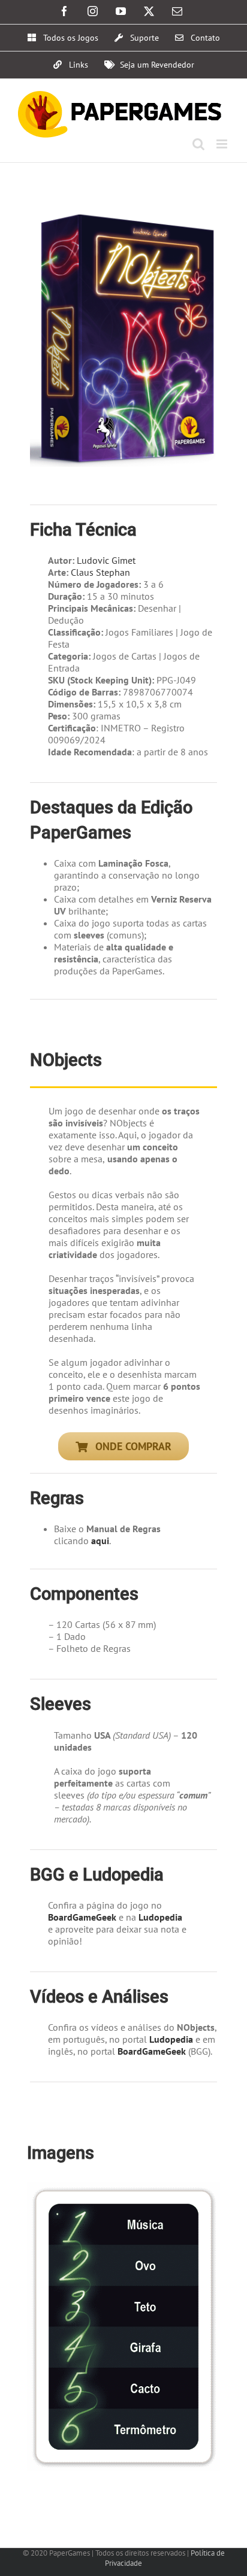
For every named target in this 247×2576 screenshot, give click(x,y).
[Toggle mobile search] (198, 144)
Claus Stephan (100, 572)
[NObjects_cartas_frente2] (123, 2188)
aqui (100, 1541)
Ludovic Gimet (106, 560)
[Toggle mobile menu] (223, 144)
